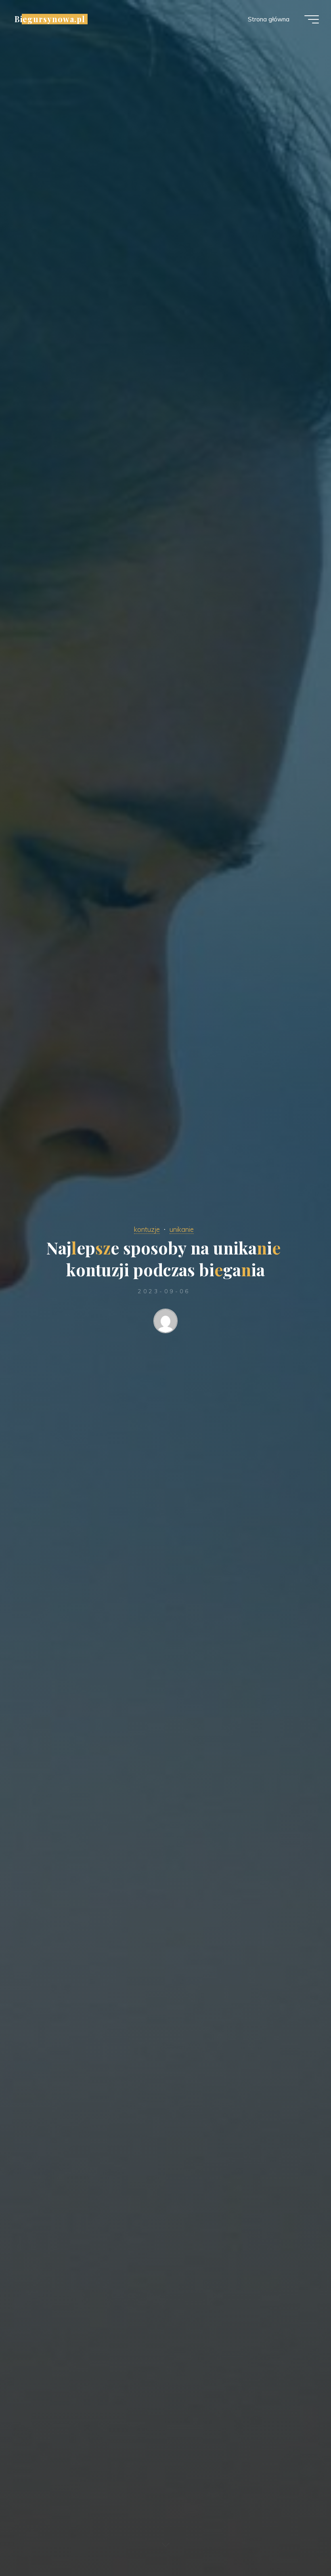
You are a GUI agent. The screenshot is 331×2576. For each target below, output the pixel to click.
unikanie (182, 1229)
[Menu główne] (312, 19)
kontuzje (147, 1229)
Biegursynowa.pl (50, 19)
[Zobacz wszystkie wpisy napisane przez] (166, 1323)
